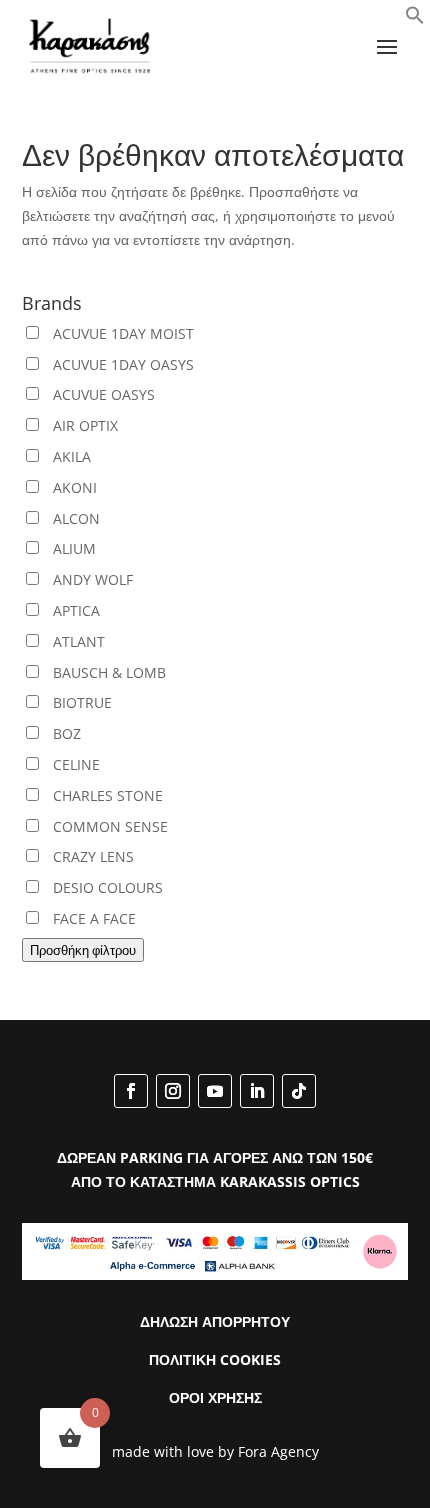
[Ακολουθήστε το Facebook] (131, 1091)
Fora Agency (278, 1451)
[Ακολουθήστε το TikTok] (299, 1091)
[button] (415, 19)
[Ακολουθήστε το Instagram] (173, 1091)
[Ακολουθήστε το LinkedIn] (257, 1091)
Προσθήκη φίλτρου (83, 950)
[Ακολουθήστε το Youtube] (215, 1091)
